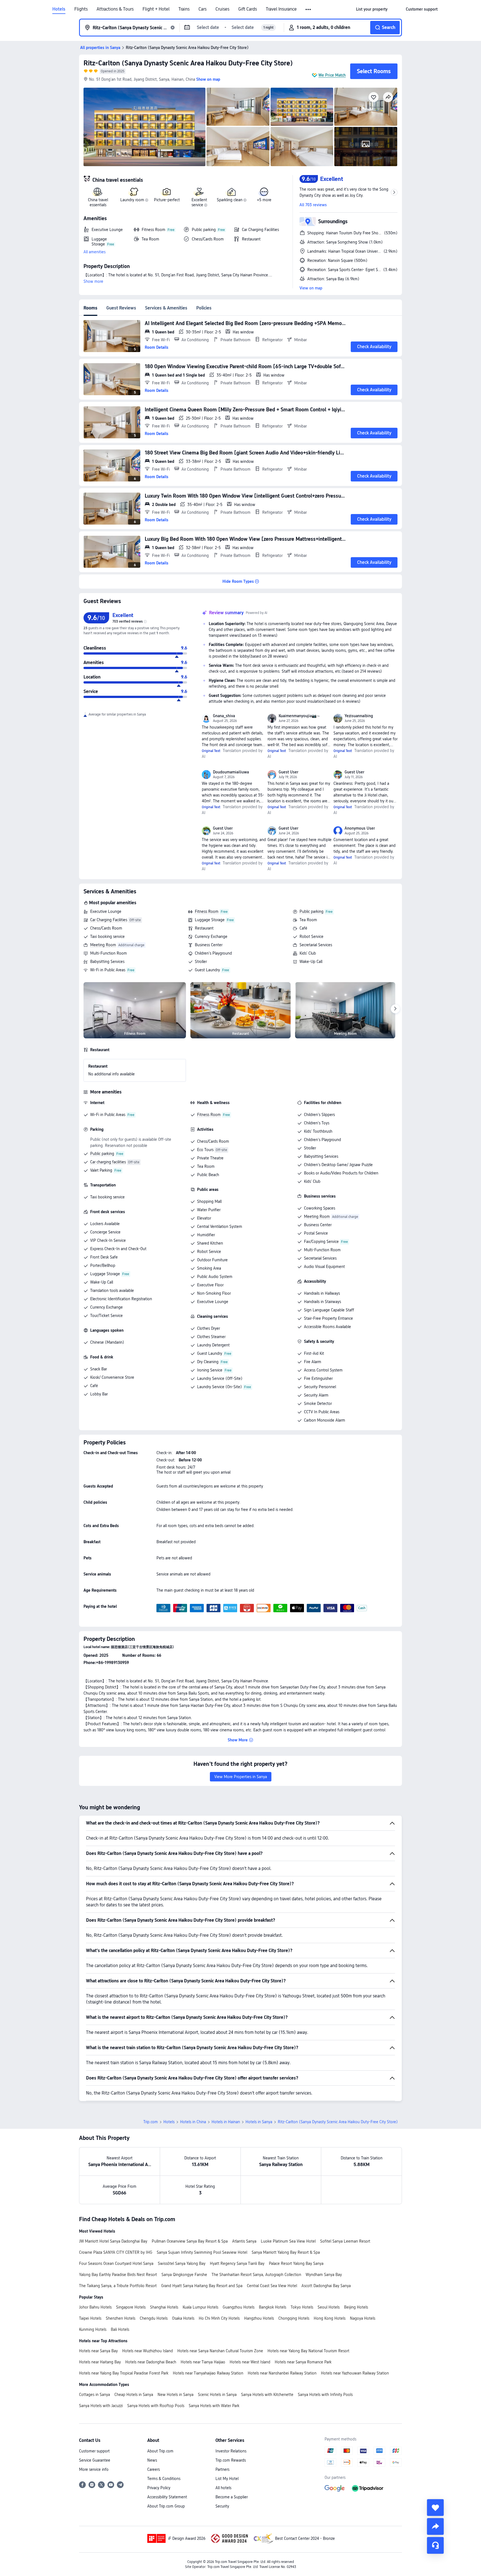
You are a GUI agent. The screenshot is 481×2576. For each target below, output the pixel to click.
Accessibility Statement (167, 2497)
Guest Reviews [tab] (121, 308)
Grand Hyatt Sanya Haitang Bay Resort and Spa (202, 2286)
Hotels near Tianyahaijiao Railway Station (208, 2373)
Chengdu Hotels (154, 2318)
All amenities (95, 252)
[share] (435, 2526)
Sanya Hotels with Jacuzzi (101, 2406)
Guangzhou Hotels (239, 2307)
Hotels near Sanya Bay (98, 2351)
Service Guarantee (95, 2460)
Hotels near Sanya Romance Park (303, 2362)
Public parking (311, 911)
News (152, 2460)
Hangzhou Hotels (259, 2318)
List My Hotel (227, 2479)
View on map (311, 288)
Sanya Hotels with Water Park (214, 2406)
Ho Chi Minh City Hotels (219, 2318)
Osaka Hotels (183, 2318)
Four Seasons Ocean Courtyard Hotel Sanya (116, 2263)
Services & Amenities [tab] (166, 308)
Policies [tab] (204, 308)
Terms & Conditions (164, 2479)
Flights (81, 9)
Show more (93, 281)
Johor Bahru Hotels (95, 2307)
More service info (94, 2469)
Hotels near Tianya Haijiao (203, 2362)
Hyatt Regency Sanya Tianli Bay (237, 2263)
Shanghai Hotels (164, 2307)
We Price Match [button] (332, 75)
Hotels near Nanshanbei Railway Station (282, 2373)
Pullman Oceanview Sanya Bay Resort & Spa (190, 2241)
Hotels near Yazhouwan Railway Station (355, 2373)
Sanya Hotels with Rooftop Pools (156, 2406)
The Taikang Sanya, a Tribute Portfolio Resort (118, 2286)
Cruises (222, 9)
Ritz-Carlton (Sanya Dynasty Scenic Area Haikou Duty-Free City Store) (188, 63)
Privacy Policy (159, 2488)
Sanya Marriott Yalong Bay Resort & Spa (286, 2252)
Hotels (59, 9)
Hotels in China (193, 2122)
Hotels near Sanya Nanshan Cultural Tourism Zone (220, 2351)
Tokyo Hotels (302, 2307)
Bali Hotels (120, 2329)
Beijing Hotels (356, 2307)
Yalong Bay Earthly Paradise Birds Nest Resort (118, 2275)
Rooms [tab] (90, 308)
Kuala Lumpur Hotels (200, 2307)
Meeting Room (103, 945)
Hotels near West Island (250, 2362)
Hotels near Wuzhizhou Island (148, 2351)
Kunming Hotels (93, 2329)
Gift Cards (248, 9)
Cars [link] (203, 9)
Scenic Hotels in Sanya (217, 2395)
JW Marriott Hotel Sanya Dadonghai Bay (113, 2241)
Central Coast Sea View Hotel (272, 2286)
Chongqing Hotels (294, 2318)
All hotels (223, 2488)
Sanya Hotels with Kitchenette (267, 2395)
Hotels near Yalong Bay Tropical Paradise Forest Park (124, 2373)
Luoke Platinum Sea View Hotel (288, 2241)
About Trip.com (160, 2451)
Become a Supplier (232, 2497)
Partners (222, 2469)
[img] (144, 127)
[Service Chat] (435, 2545)
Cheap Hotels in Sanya (134, 2395)
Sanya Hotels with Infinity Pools (325, 2395)
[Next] (395, 1009)
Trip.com (151, 2122)
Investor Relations (231, 2451)
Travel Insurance (281, 9)
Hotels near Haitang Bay (100, 2362)
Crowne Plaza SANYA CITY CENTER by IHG (116, 2252)
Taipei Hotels (90, 2318)
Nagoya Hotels (363, 2318)
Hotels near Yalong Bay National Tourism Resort (308, 2351)
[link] (372, 9)
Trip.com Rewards (231, 2460)
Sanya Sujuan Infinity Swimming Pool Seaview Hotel (202, 2252)
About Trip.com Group (166, 2506)
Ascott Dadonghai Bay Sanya (326, 2286)
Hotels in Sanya (259, 2122)
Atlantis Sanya (244, 2241)
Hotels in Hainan (226, 2122)
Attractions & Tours (115, 9)
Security (222, 2506)
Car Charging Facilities (109, 920)
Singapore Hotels (131, 2307)
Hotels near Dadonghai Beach (151, 2362)
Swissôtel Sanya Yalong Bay (182, 2263)
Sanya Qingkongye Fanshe (184, 2275)
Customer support (94, 2451)
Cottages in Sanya (95, 2395)
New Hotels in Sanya (176, 2395)
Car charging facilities (108, 1162)
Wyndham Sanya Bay (324, 2275)
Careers (154, 2469)
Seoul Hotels (329, 2307)
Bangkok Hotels (273, 2307)
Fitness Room (207, 911)
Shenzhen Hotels (121, 2318)
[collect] (435, 2508)
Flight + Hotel (156, 9)
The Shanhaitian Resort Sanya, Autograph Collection (256, 2275)
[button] (309, 9)
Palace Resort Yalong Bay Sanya (296, 2263)
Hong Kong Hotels (330, 2318)
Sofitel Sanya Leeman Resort (345, 2241)
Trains (184, 9)
